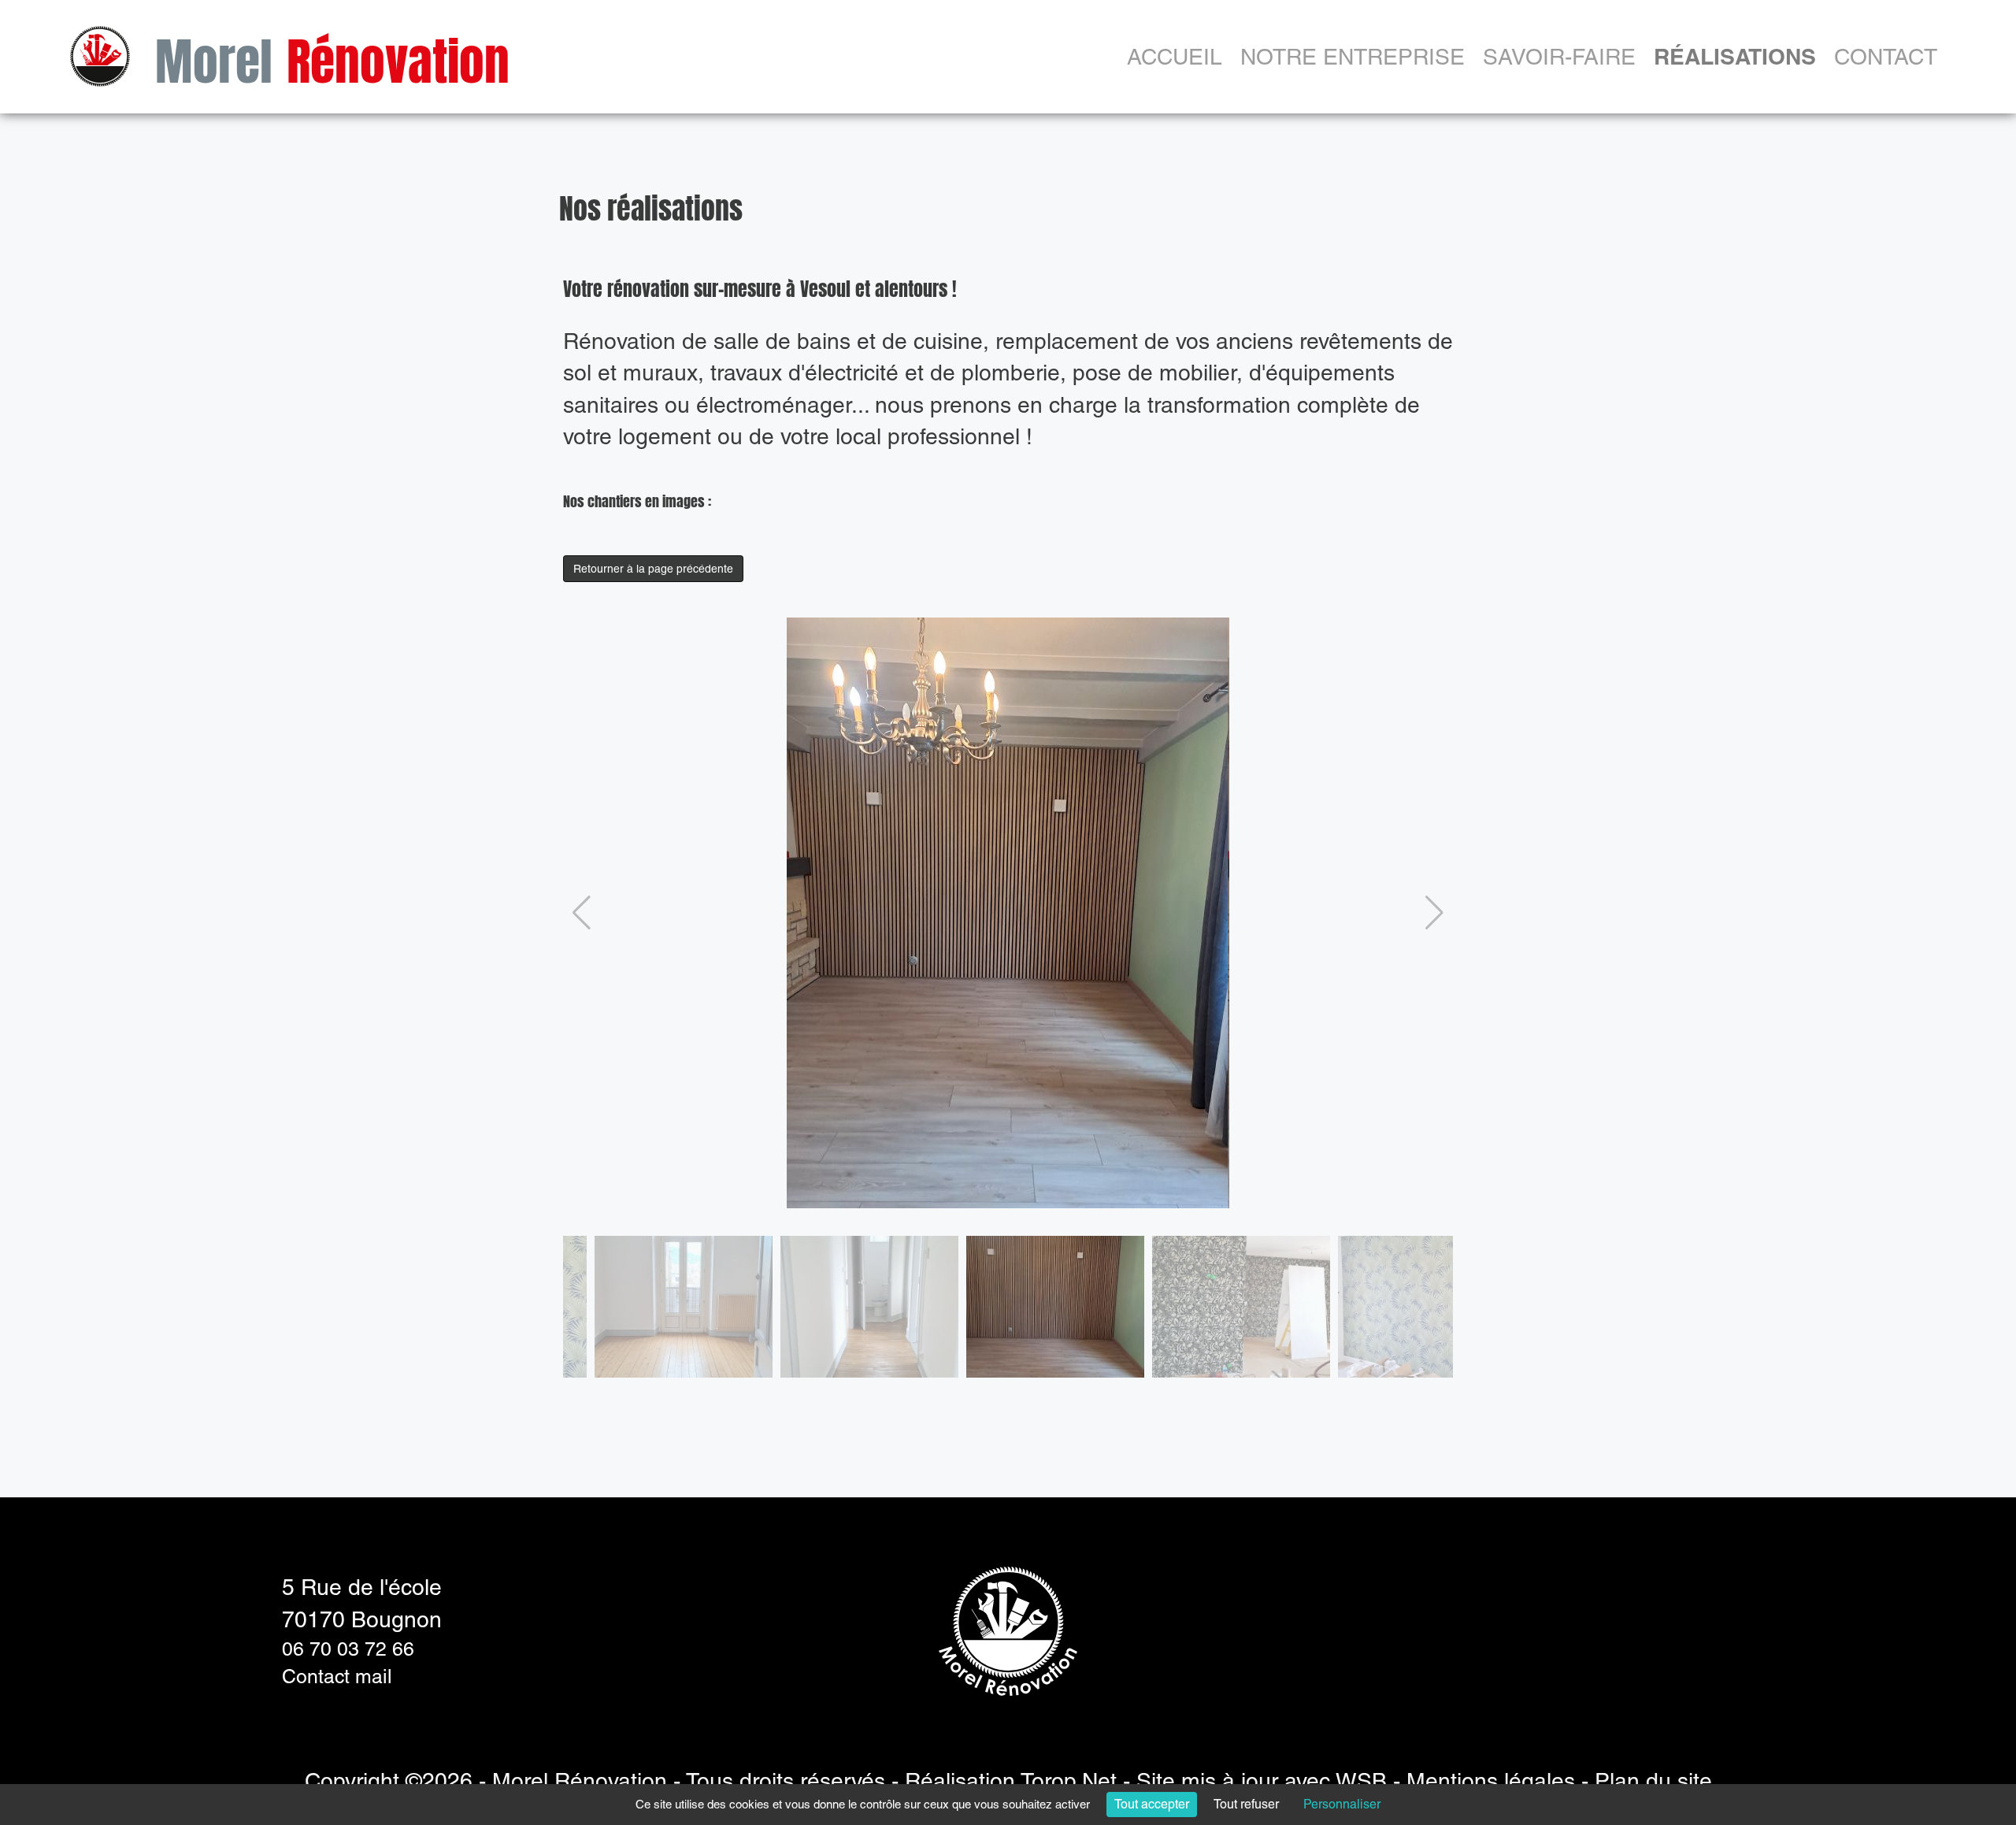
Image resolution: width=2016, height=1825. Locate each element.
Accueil (1175, 57)
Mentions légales (1491, 1781)
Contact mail (337, 1677)
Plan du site (1653, 1781)
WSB (1361, 1781)
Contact (1886, 57)
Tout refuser (1246, 1804)
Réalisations (1735, 56)
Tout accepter (1152, 1804)
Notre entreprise (1353, 57)
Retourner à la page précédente (653, 569)
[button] (582, 913)
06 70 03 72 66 (348, 1649)
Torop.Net (1069, 1781)
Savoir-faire (1559, 57)
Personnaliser (1342, 1804)
